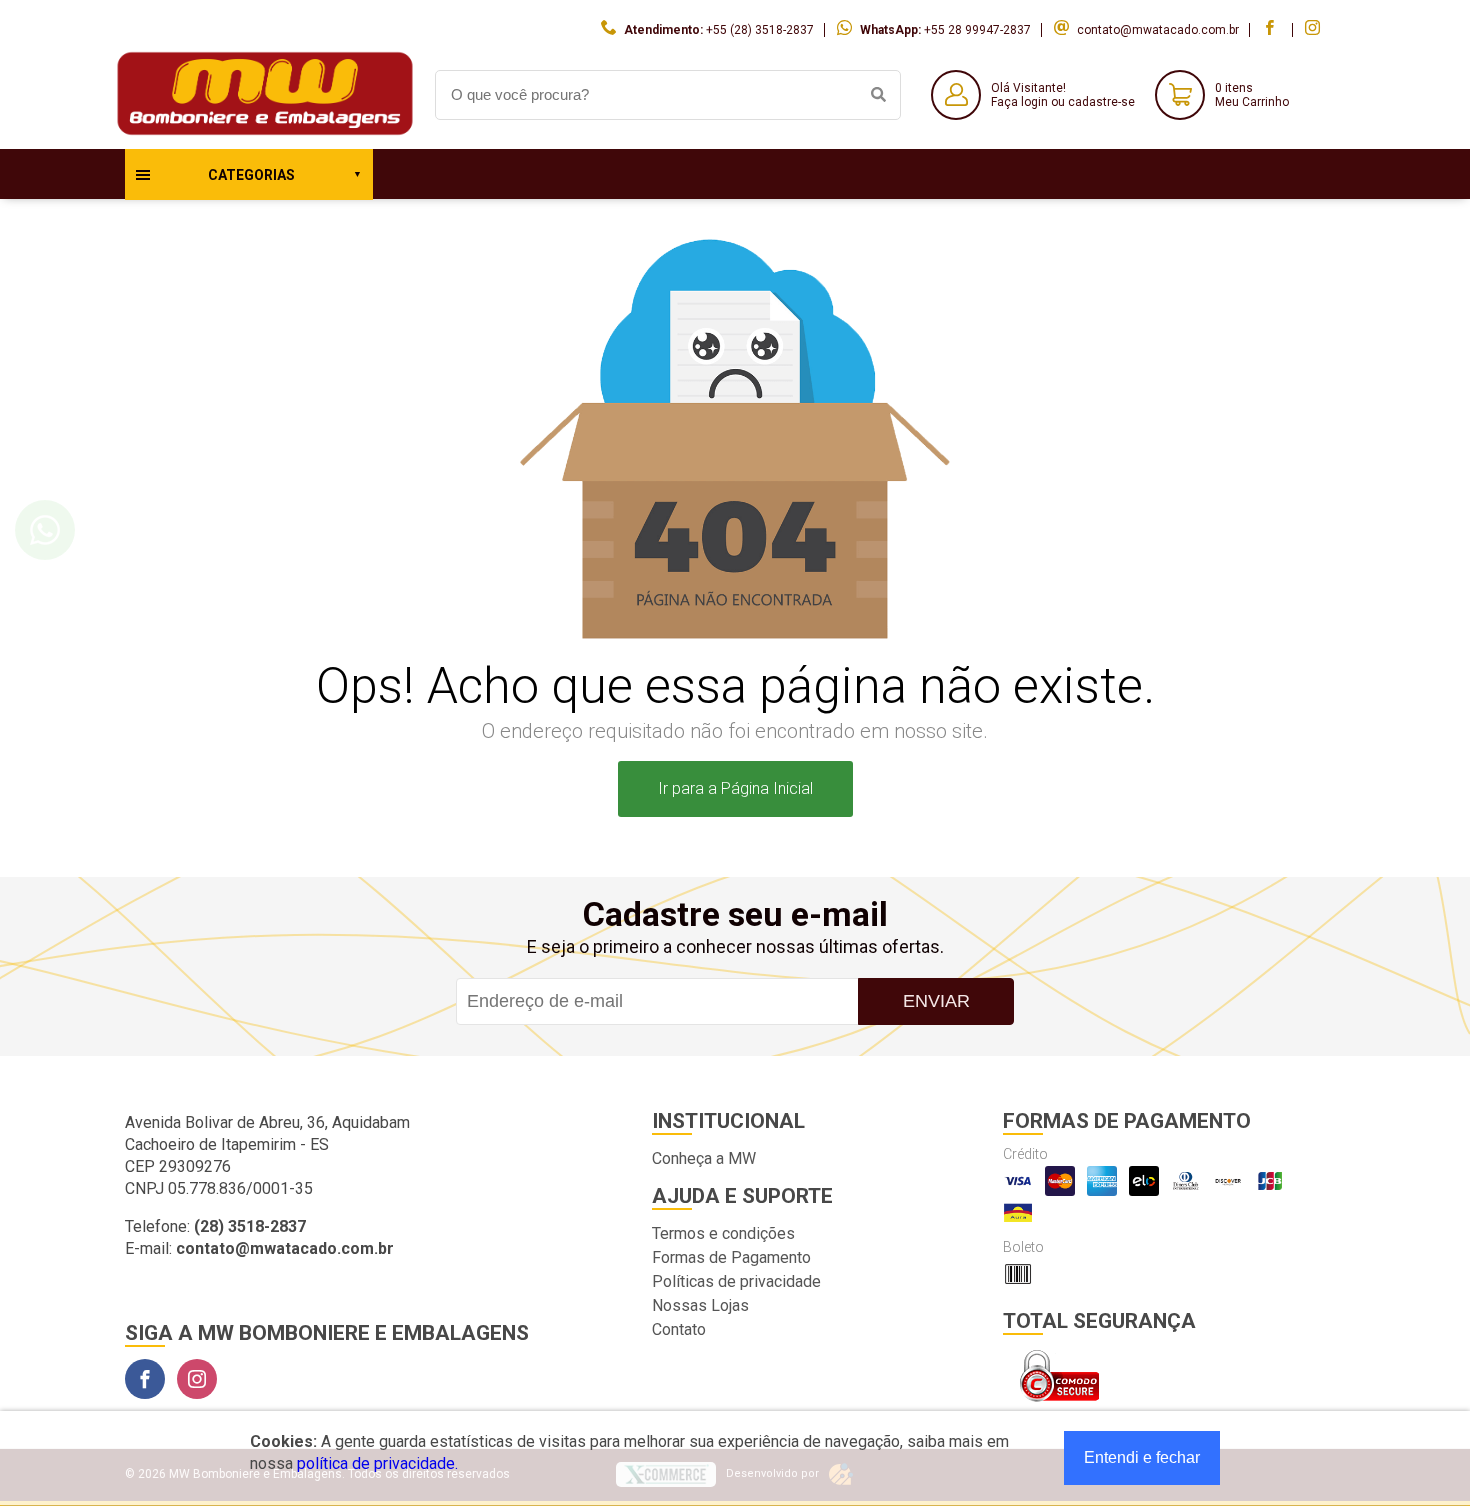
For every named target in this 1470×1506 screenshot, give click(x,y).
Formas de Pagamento (731, 1257)
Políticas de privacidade (736, 1281)
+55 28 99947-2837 (977, 30)
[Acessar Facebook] (1272, 30)
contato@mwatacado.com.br (1158, 30)
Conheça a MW (704, 1158)
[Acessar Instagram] (1315, 30)
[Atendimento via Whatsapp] (45, 530)
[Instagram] (197, 1379)
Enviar (936, 1001)
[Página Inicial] (265, 133)
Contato (679, 1329)
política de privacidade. (377, 1463)
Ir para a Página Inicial (735, 788)
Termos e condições (723, 1233)
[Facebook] (145, 1379)
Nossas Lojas (700, 1305)
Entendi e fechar (1142, 1457)
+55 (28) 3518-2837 (760, 30)
